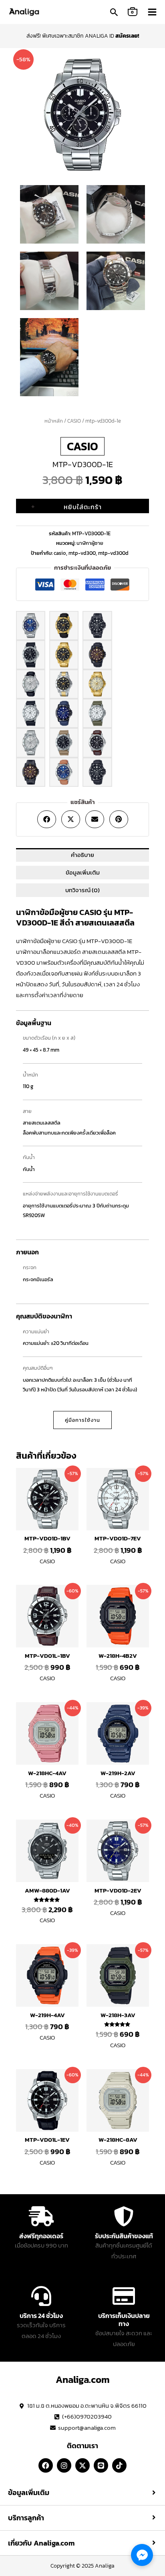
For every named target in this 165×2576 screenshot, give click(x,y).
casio (60, 553)
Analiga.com (83, 2379)
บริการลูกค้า (26, 2518)
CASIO (74, 421)
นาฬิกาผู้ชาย (90, 543)
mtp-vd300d (113, 553)
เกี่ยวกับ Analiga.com (41, 2543)
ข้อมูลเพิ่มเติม (29, 2493)
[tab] (82, 2493)
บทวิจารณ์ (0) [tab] (82, 890)
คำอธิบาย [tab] (82, 855)
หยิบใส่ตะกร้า (83, 507)
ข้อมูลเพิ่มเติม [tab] (83, 873)
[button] (114, 13)
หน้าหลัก (54, 421)
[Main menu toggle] (152, 12)
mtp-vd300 (82, 553)
